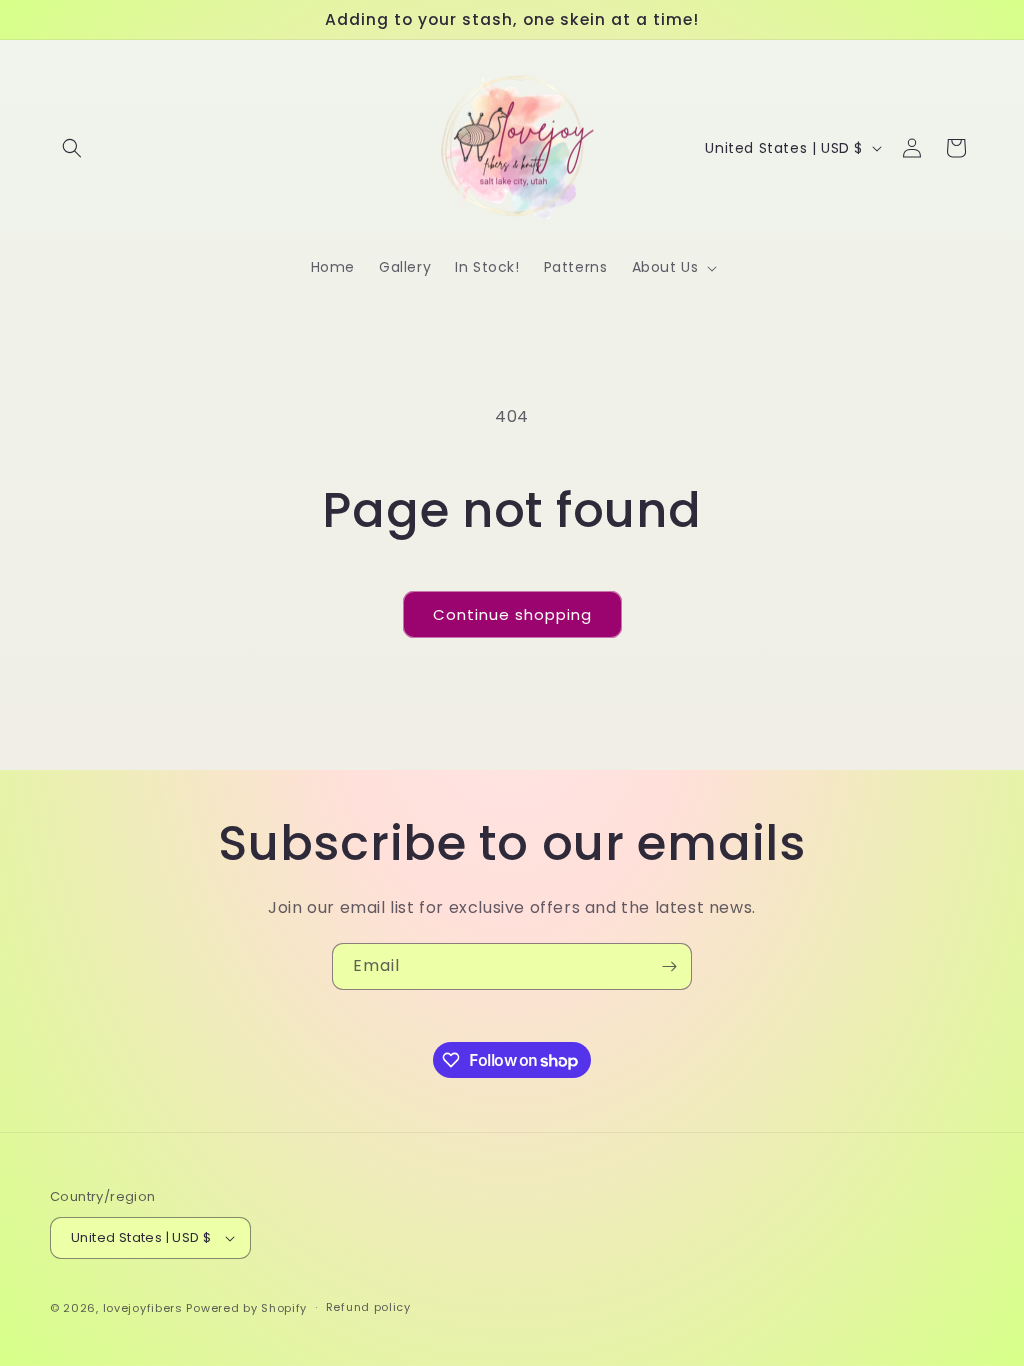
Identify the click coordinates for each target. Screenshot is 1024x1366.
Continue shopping (512, 614)
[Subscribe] (669, 966)
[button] (72, 148)
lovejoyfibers (143, 1308)
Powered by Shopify (246, 1308)
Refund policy (368, 1307)
